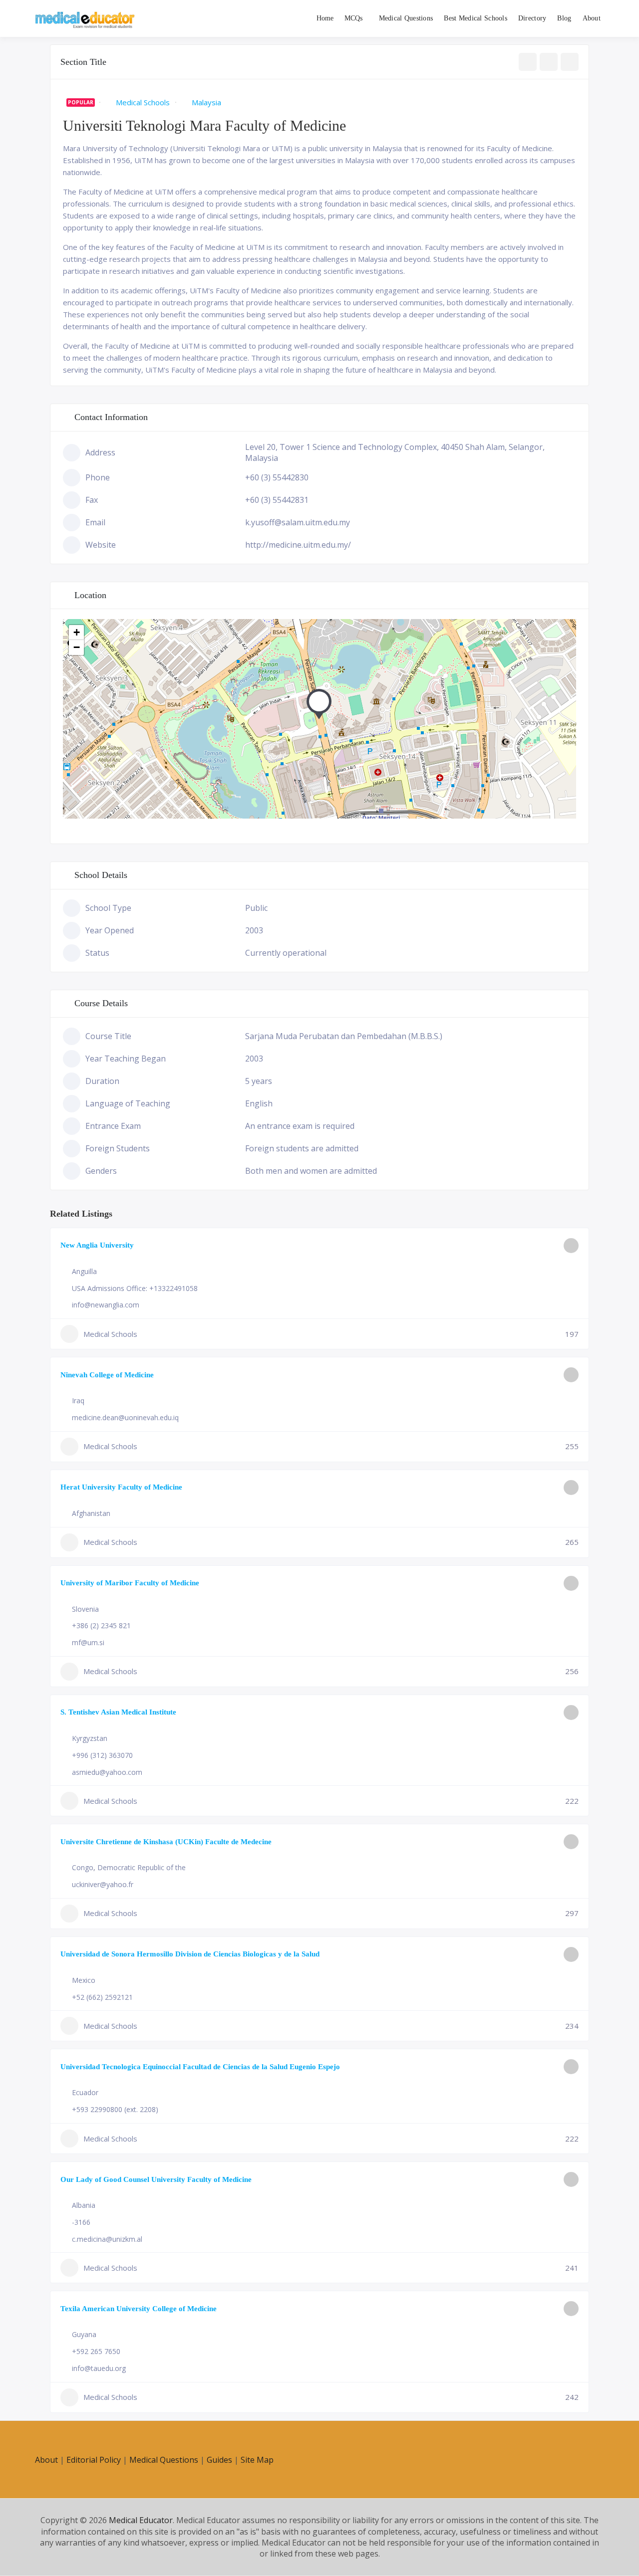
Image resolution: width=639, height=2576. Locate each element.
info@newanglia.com (106, 1305)
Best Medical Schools (476, 18)
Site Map (257, 2460)
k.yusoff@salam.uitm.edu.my (298, 522)
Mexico (84, 1980)
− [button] (77, 647)
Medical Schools (143, 102)
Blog (564, 18)
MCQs (354, 18)
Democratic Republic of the (142, 1867)
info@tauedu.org (99, 2368)
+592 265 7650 (96, 2351)
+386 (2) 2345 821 (101, 1625)
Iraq (78, 1400)
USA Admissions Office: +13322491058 (135, 1288)
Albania (84, 2205)
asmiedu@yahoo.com (107, 1772)
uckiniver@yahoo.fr (103, 1884)
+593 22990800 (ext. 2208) (115, 2109)
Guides (219, 2460)
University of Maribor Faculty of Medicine (130, 1583)
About (592, 18)
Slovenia (85, 1609)
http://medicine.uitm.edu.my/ (298, 545)
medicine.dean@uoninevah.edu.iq (125, 1417)
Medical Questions (406, 18)
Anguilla (84, 1271)
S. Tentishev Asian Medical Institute (118, 1712)
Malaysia (206, 102)
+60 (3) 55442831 (277, 500)
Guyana (84, 2334)
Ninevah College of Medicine (107, 1375)
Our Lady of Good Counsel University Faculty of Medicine (156, 2179)
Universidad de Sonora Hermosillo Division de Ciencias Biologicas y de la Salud (190, 1954)
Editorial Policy (94, 2460)
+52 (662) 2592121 (102, 1997)
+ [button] (77, 632)
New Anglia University (97, 1245)
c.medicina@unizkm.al (107, 2239)
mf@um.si (88, 1642)
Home (325, 18)
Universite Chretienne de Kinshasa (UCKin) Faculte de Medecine (166, 1842)
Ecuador (85, 2092)
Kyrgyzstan (90, 1738)
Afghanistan (91, 1513)
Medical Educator (141, 2520)
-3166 (81, 2222)
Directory (532, 18)
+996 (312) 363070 (102, 1755)
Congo (83, 1867)
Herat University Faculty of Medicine (121, 1487)
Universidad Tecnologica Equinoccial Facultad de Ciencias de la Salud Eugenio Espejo (200, 2067)
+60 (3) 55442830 (277, 477)
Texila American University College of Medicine (139, 2309)
